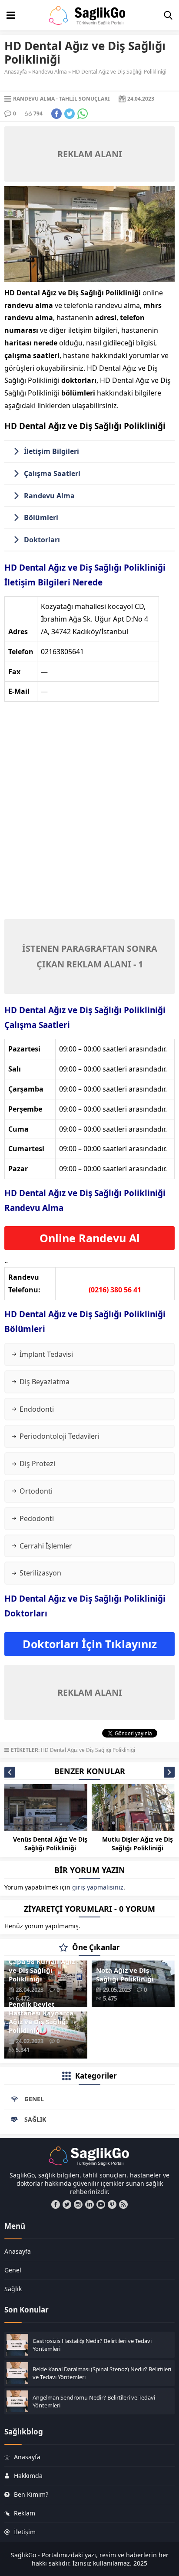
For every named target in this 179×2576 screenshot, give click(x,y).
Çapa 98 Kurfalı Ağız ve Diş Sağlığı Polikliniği (42, 1970)
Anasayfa (16, 72)
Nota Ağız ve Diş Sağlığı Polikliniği (125, 1974)
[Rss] (123, 2204)
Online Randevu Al (90, 1238)
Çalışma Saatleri (52, 473)
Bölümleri (41, 517)
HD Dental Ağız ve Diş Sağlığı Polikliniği (88, 1750)
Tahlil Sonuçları (85, 99)
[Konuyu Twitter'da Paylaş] (70, 114)
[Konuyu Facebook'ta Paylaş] (56, 114)
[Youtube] (101, 2204)
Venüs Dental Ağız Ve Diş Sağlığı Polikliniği (50, 1844)
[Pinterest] (112, 2204)
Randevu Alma (50, 72)
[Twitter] (67, 2204)
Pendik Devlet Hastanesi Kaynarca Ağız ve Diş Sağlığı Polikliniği (41, 2017)
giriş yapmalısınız (98, 1887)
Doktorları (42, 540)
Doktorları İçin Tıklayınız (90, 1644)
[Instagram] (78, 2204)
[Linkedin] (89, 2204)
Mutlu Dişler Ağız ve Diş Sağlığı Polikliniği (138, 1844)
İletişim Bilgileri (51, 451)
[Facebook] (56, 2204)
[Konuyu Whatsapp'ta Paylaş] (83, 114)
